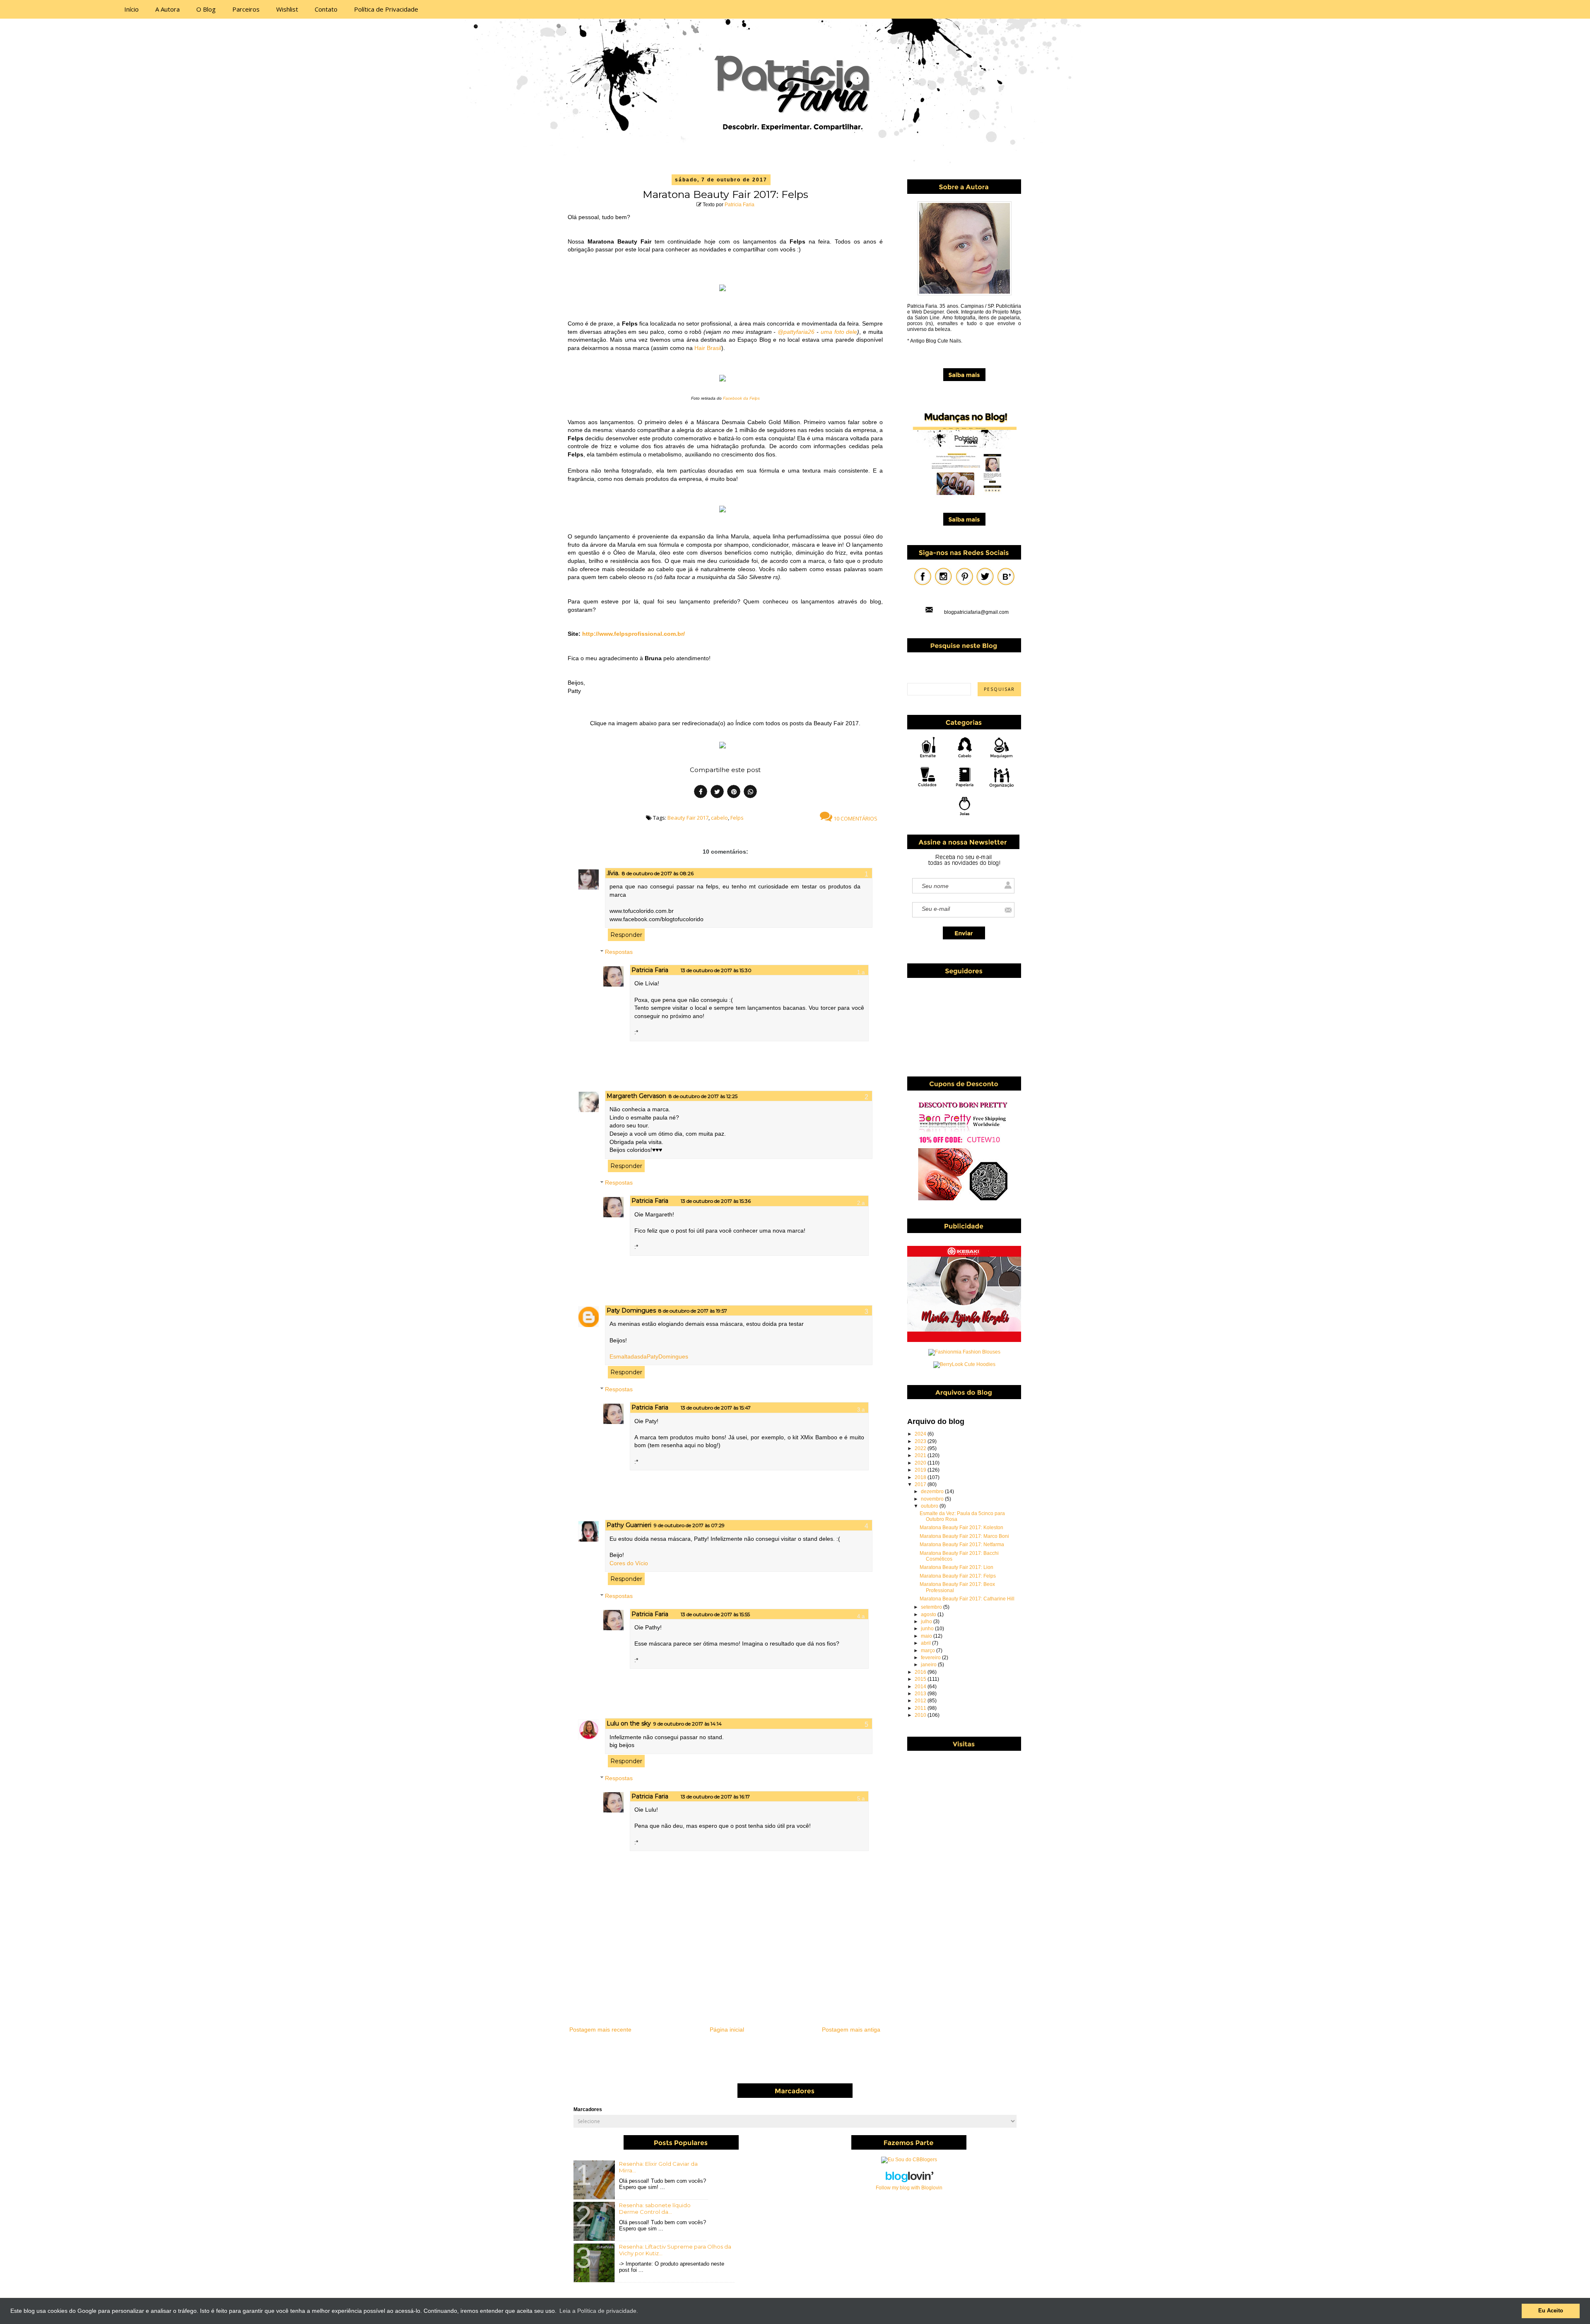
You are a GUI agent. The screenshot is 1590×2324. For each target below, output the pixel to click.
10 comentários (855, 818)
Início (131, 9)
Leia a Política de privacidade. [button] (599, 2311)
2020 (921, 1463)
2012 (921, 1701)
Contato (326, 9)
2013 (921, 1694)
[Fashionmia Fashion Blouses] (964, 1352)
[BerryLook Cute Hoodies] (964, 1364)
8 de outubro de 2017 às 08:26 (658, 873)
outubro (930, 1506)
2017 (921, 1484)
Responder (626, 935)
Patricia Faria (740, 205)
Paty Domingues (631, 1310)
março (929, 1651)
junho (928, 1629)
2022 (921, 1448)
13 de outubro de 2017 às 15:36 (716, 1201)
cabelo (719, 818)
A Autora (167, 9)
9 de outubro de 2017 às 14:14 (688, 1724)
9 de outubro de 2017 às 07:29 (689, 1525)
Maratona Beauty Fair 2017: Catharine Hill (967, 1599)
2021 (921, 1455)
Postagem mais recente (600, 2030)
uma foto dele (839, 332)
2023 (921, 1441)
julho (927, 1622)
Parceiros (246, 9)
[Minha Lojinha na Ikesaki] (964, 1340)
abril (926, 1643)
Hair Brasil (708, 348)
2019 (921, 1470)
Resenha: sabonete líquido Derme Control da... (655, 2208)
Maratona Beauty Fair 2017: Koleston (961, 1528)
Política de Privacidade (386, 9)
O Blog (206, 9)
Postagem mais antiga (851, 2030)
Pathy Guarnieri (629, 1525)
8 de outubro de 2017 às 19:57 (693, 1311)
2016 (921, 1672)
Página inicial (727, 2030)
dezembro (933, 1491)
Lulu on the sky (629, 1723)
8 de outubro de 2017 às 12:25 (703, 1096)
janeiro (929, 1665)
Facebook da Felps (741, 398)
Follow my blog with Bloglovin (909, 2188)
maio (927, 1636)
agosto (929, 1614)
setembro (932, 1607)
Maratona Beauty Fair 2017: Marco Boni (964, 1536)
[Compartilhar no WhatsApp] (750, 793)
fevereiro (931, 1658)
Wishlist (287, 9)
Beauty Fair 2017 (688, 818)
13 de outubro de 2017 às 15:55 (715, 1614)
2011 (921, 1708)
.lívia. (613, 873)
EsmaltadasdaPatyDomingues (649, 1356)
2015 (921, 1679)
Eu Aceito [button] (1551, 2311)
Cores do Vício (629, 1563)
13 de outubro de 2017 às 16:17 (715, 1797)
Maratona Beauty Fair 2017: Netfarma (962, 1545)
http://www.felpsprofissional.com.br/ (634, 634)
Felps (737, 818)
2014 (921, 1687)
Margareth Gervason (636, 1096)
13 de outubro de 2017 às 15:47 (716, 1408)
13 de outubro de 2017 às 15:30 (716, 970)
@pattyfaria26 (796, 332)
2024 (921, 1434)
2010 (921, 1715)
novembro (933, 1499)
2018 (921, 1477)
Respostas (619, 952)
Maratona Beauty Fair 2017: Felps (958, 1576)
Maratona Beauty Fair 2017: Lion (956, 1567)
